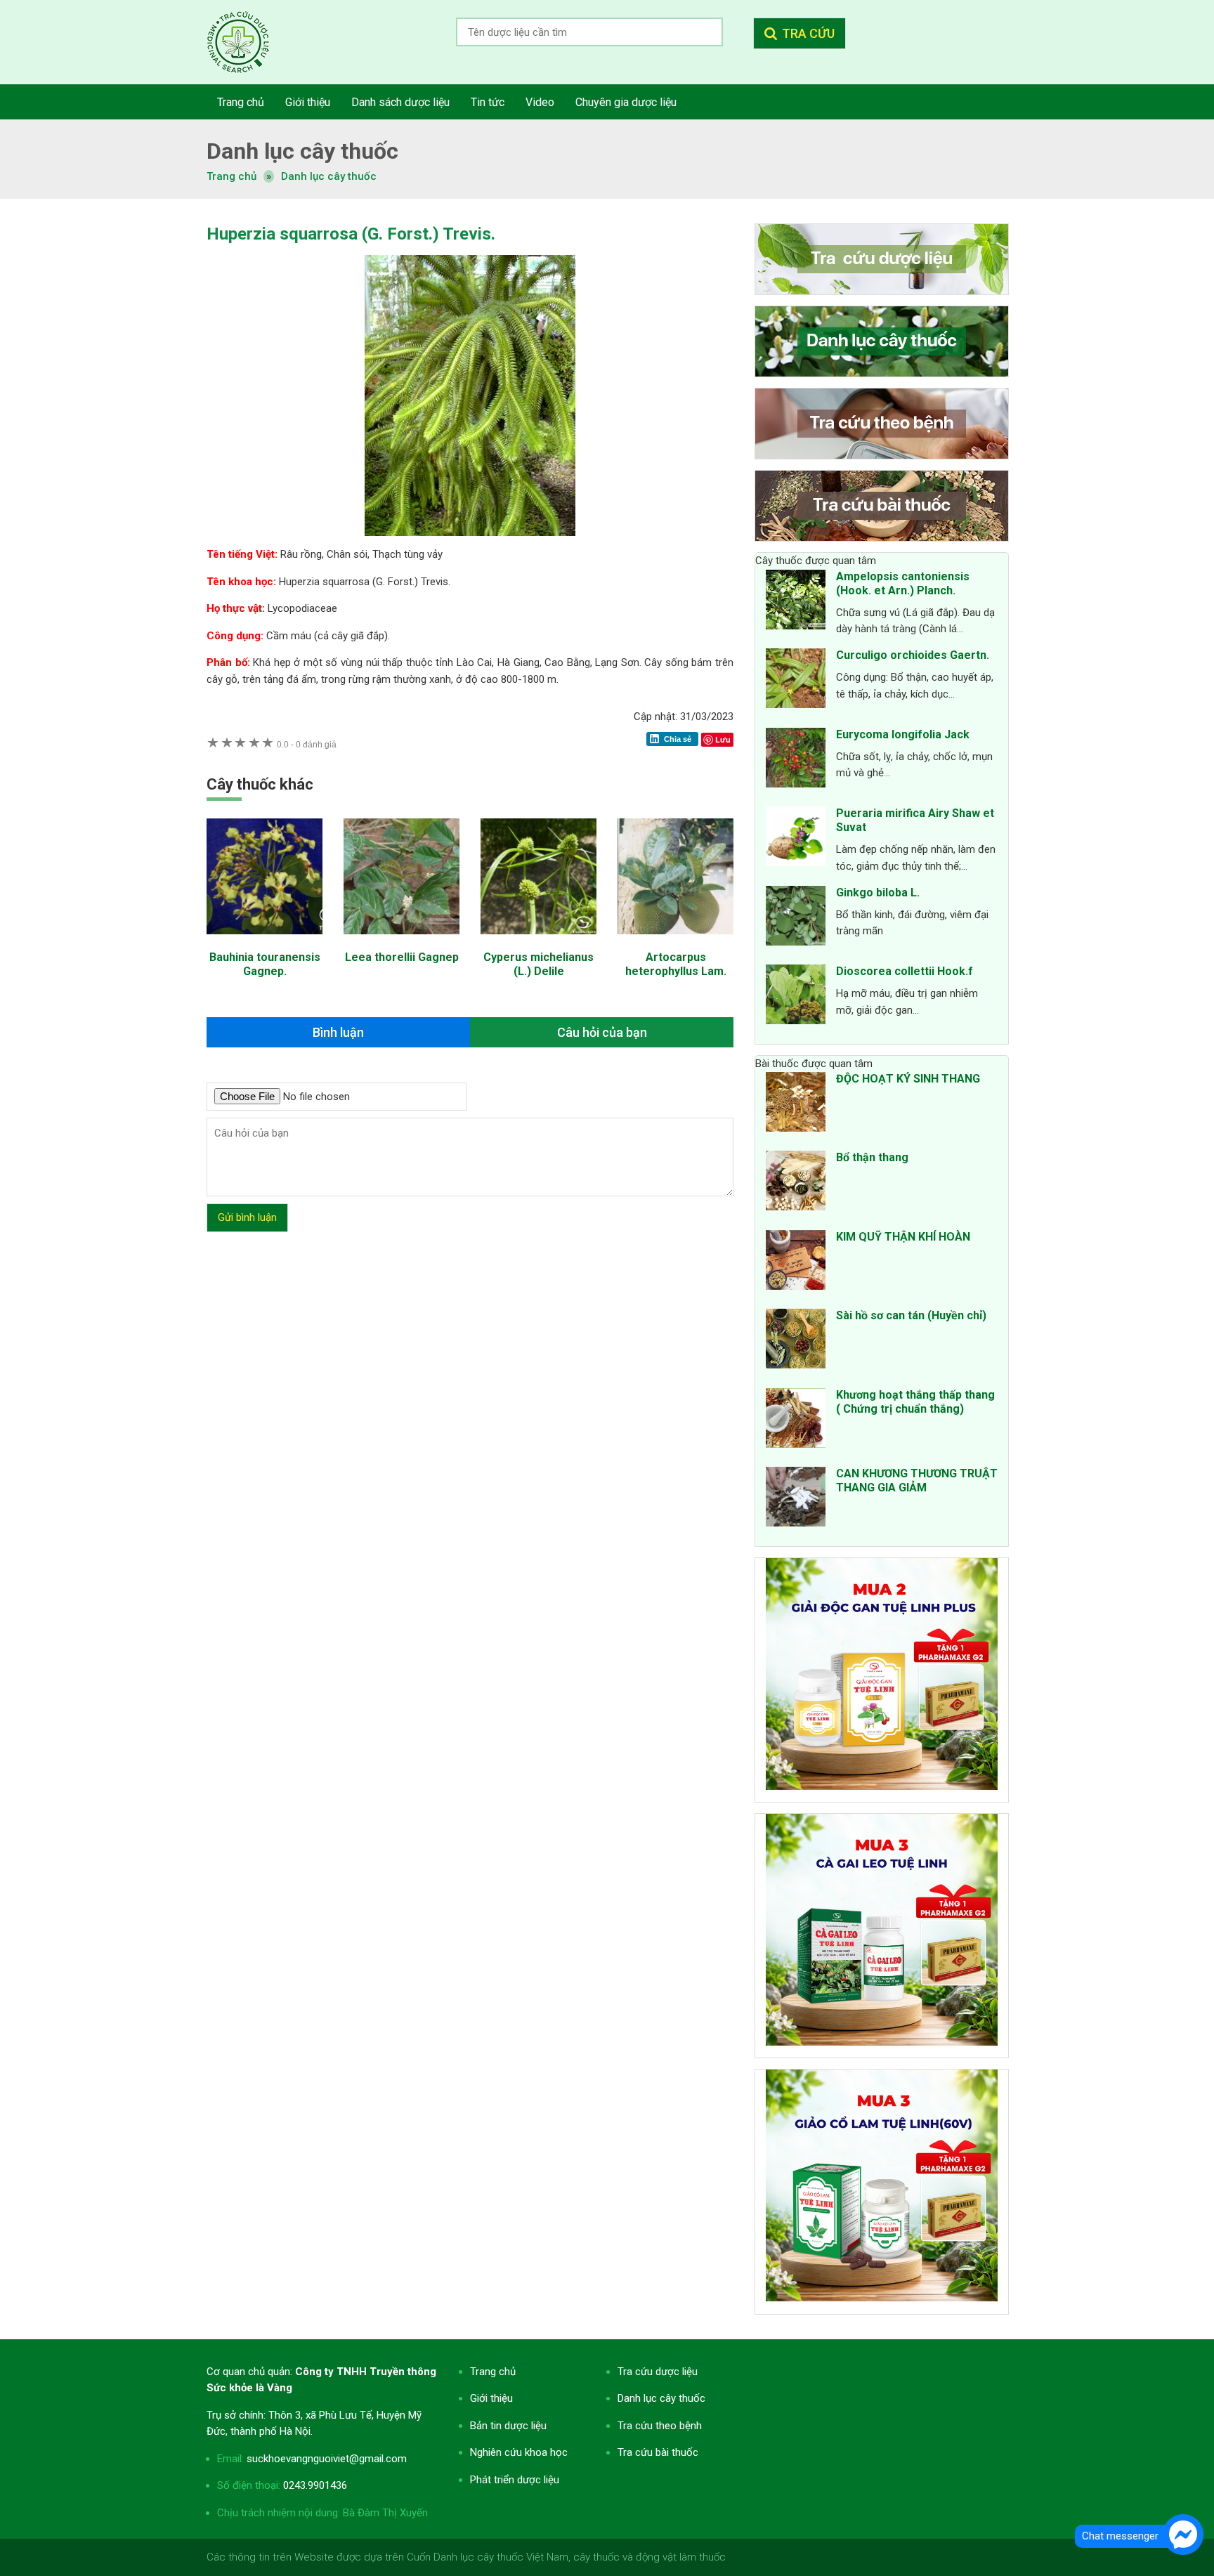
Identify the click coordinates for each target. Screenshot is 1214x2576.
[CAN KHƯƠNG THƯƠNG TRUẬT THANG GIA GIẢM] (796, 1499)
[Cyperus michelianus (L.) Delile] (539, 941)
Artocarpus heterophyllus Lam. (676, 964)
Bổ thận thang (872, 1157)
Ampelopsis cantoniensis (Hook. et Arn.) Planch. (903, 583)
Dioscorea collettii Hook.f (905, 971)
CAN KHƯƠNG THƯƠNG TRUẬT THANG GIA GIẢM (917, 1480)
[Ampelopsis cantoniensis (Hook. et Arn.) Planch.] (796, 602)
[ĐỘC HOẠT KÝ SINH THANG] (796, 1104)
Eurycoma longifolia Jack (903, 734)
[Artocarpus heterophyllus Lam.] (675, 941)
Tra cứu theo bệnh (660, 2426)
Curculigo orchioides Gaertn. (913, 655)
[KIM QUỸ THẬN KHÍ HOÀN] (796, 1262)
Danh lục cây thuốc (329, 176)
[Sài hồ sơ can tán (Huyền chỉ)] (796, 1341)
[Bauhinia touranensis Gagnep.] (265, 941)
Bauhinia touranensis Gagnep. (265, 964)
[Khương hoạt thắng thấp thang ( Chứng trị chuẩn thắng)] (796, 1420)
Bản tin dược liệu (508, 2426)
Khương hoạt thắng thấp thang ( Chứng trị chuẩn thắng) (915, 1402)
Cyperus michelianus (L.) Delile (539, 964)
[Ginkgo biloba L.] (796, 918)
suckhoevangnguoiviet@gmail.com (327, 2459)
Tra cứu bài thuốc (658, 2452)
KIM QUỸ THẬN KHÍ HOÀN (903, 1237)
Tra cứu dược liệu (249, 42)
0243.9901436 (315, 2485)
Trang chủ (493, 2372)
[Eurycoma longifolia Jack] (796, 760)
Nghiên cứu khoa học (519, 2452)
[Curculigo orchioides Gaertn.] (796, 681)
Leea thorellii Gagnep (402, 957)
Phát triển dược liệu (515, 2480)
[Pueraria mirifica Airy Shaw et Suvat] (796, 839)
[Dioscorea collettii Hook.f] (796, 997)
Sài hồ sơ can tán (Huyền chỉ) (911, 1315)
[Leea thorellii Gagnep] (402, 941)
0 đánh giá (307, 744)
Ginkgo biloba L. (878, 893)
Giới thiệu (491, 2398)
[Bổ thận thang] (796, 1183)
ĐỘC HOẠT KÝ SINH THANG (908, 1079)
